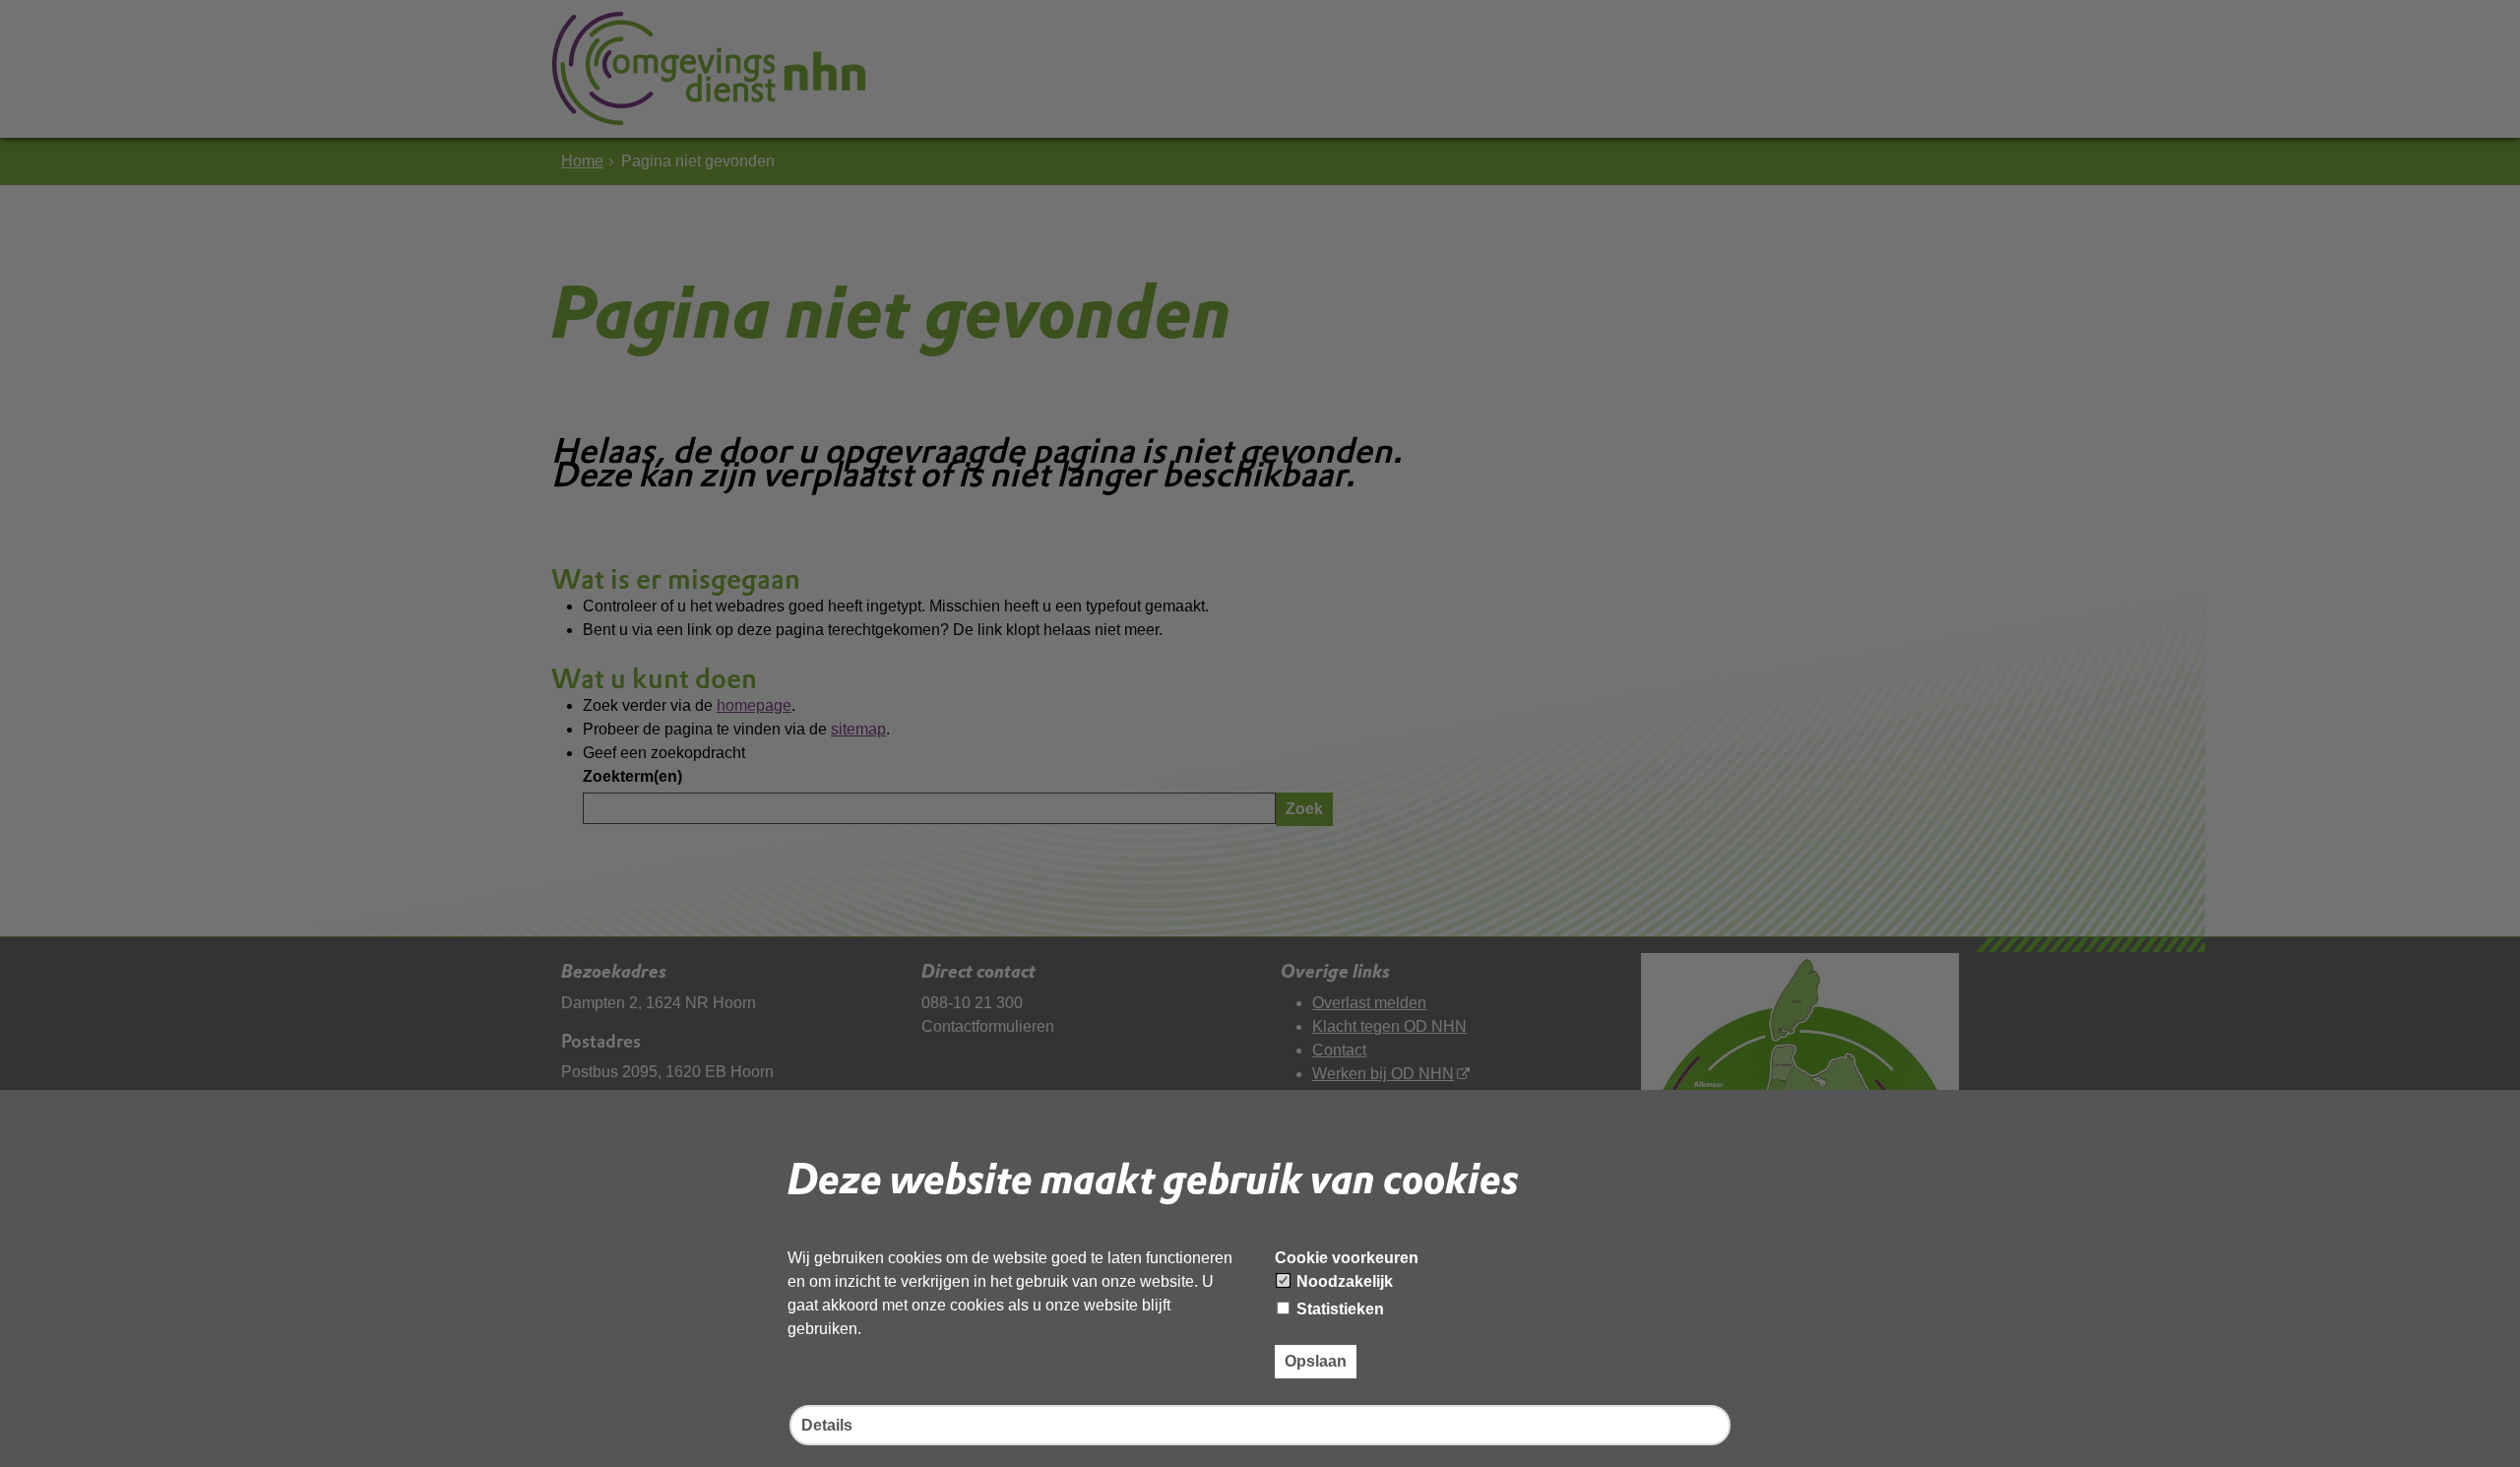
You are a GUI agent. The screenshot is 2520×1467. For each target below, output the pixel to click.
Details (827, 1425)
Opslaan (1316, 1361)
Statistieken (1338, 1309)
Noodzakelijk (1343, 1281)
